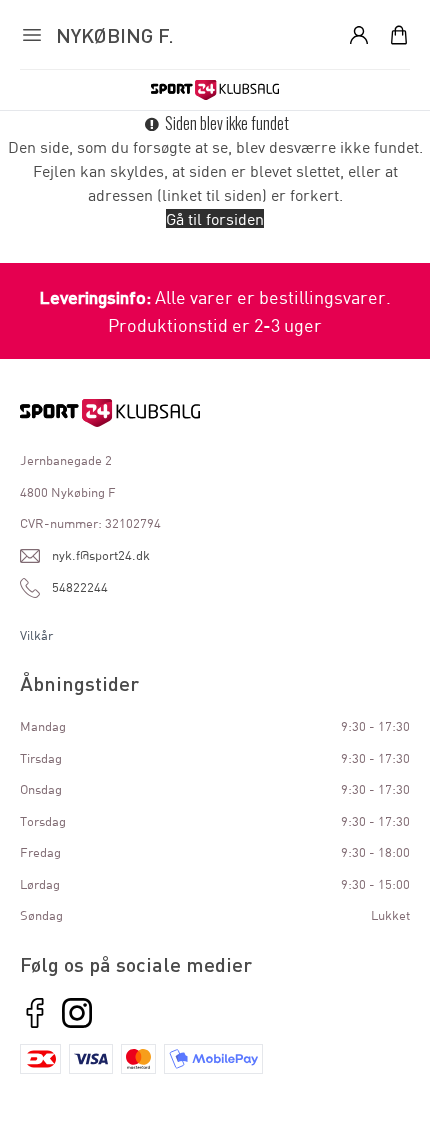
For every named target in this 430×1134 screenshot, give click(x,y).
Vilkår (36, 635)
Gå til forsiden (215, 218)
